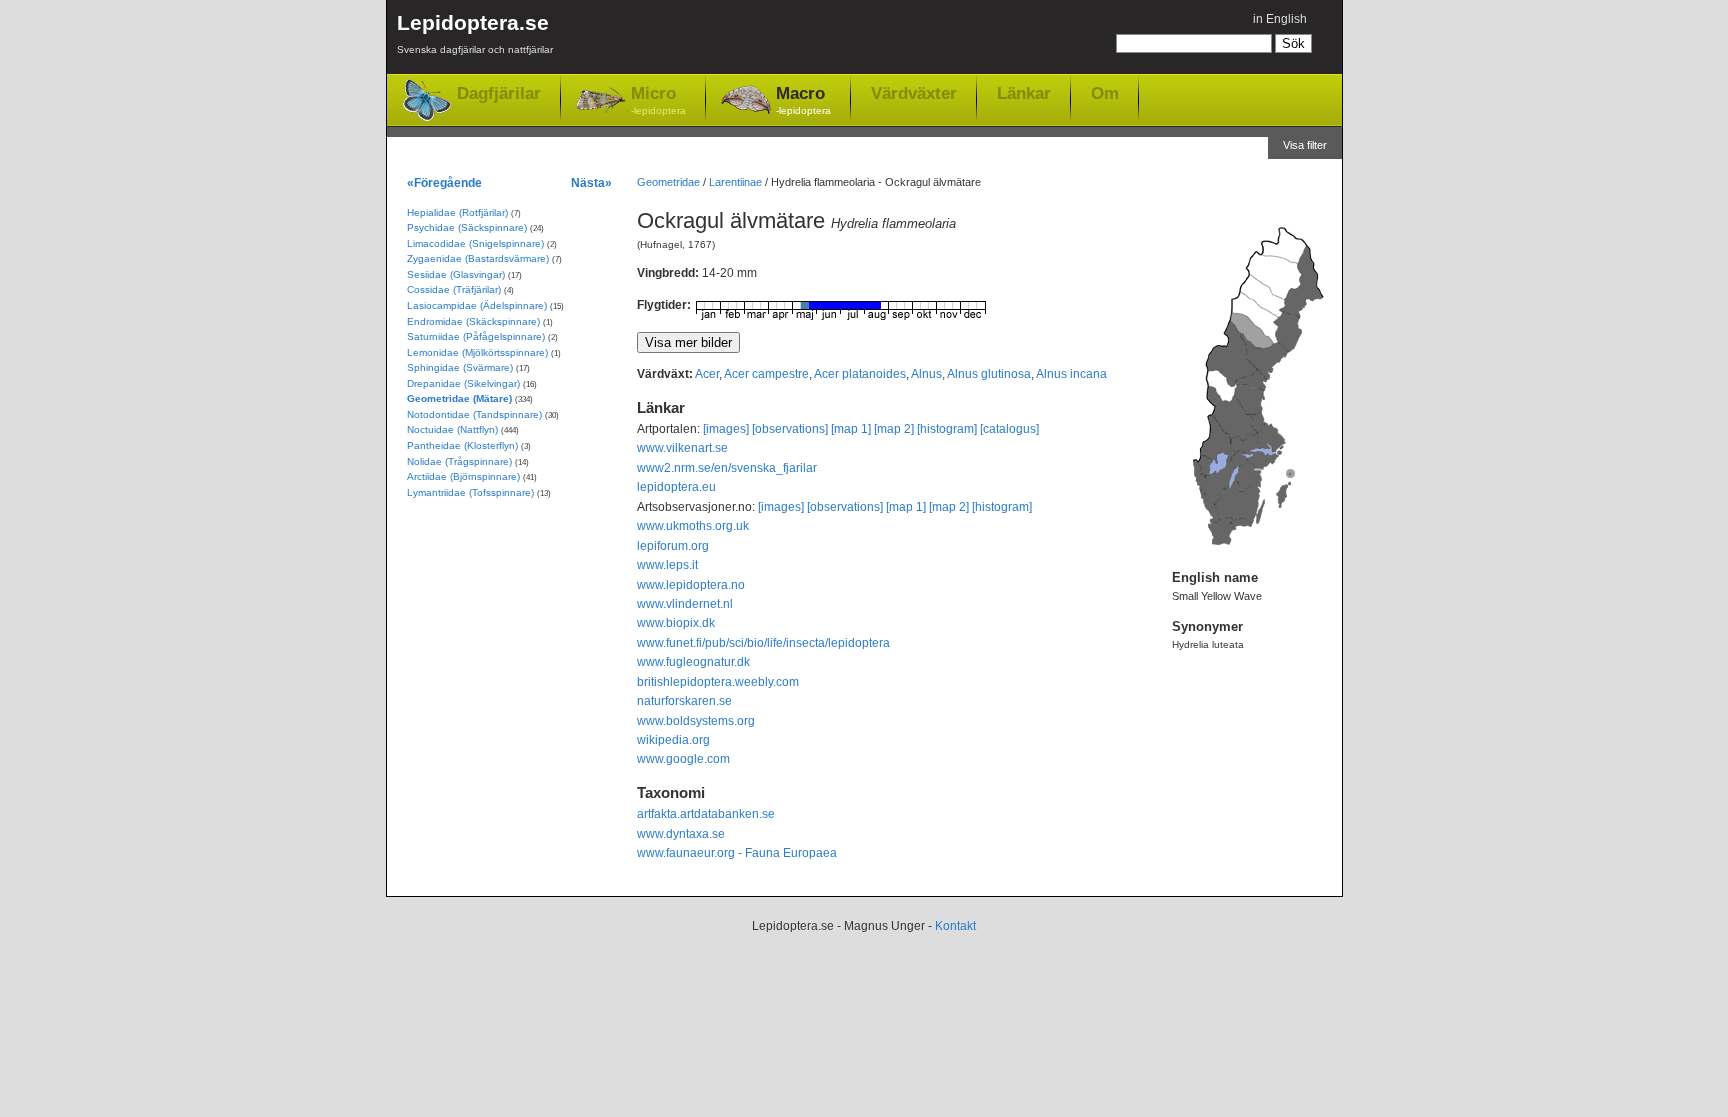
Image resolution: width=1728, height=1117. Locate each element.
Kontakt (955, 926)
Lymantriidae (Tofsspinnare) (470, 492)
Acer (707, 374)
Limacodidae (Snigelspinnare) (475, 243)
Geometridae (668, 182)
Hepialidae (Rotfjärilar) (457, 212)
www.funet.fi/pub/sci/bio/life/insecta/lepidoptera (763, 643)
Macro (803, 100)
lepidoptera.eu (676, 487)
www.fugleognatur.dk (693, 662)
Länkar (1024, 93)
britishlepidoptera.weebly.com (718, 682)
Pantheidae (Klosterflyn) (462, 445)
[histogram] (947, 429)
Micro (658, 100)
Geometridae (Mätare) (459, 398)
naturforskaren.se (684, 701)
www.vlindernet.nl (685, 604)
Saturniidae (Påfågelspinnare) (476, 336)
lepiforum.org (673, 546)
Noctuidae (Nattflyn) (452, 429)
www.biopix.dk (676, 623)
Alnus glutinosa (989, 374)
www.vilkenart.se (682, 448)
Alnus (926, 374)
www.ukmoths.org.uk (693, 526)
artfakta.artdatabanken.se (706, 814)
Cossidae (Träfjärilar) (454, 289)
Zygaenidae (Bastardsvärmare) (478, 258)
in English (1280, 19)
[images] (726, 429)
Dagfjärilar (499, 93)
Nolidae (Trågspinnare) (459, 461)
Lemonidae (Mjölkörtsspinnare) (477, 352)
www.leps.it (667, 565)
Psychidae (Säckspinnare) (467, 227)
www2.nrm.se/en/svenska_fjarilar (727, 468)
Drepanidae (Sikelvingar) (463, 383)
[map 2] (894, 429)
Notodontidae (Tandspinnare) (474, 414)
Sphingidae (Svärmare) (460, 367)
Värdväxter (914, 93)
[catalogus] (1009, 429)
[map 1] (851, 429)
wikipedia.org (673, 740)
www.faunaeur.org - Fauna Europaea (737, 853)
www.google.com (683, 759)
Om (1105, 93)
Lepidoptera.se (475, 33)
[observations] (790, 429)
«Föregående (444, 182)
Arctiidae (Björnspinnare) (463, 476)
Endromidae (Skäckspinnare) (473, 321)
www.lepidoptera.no (691, 585)
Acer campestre (766, 374)
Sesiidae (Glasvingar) (456, 274)
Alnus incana (1071, 374)
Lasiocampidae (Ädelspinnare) (477, 305)
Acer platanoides (860, 374)
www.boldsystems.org (696, 721)
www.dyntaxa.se (681, 834)
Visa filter (1305, 145)
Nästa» (591, 182)
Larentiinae (735, 182)
